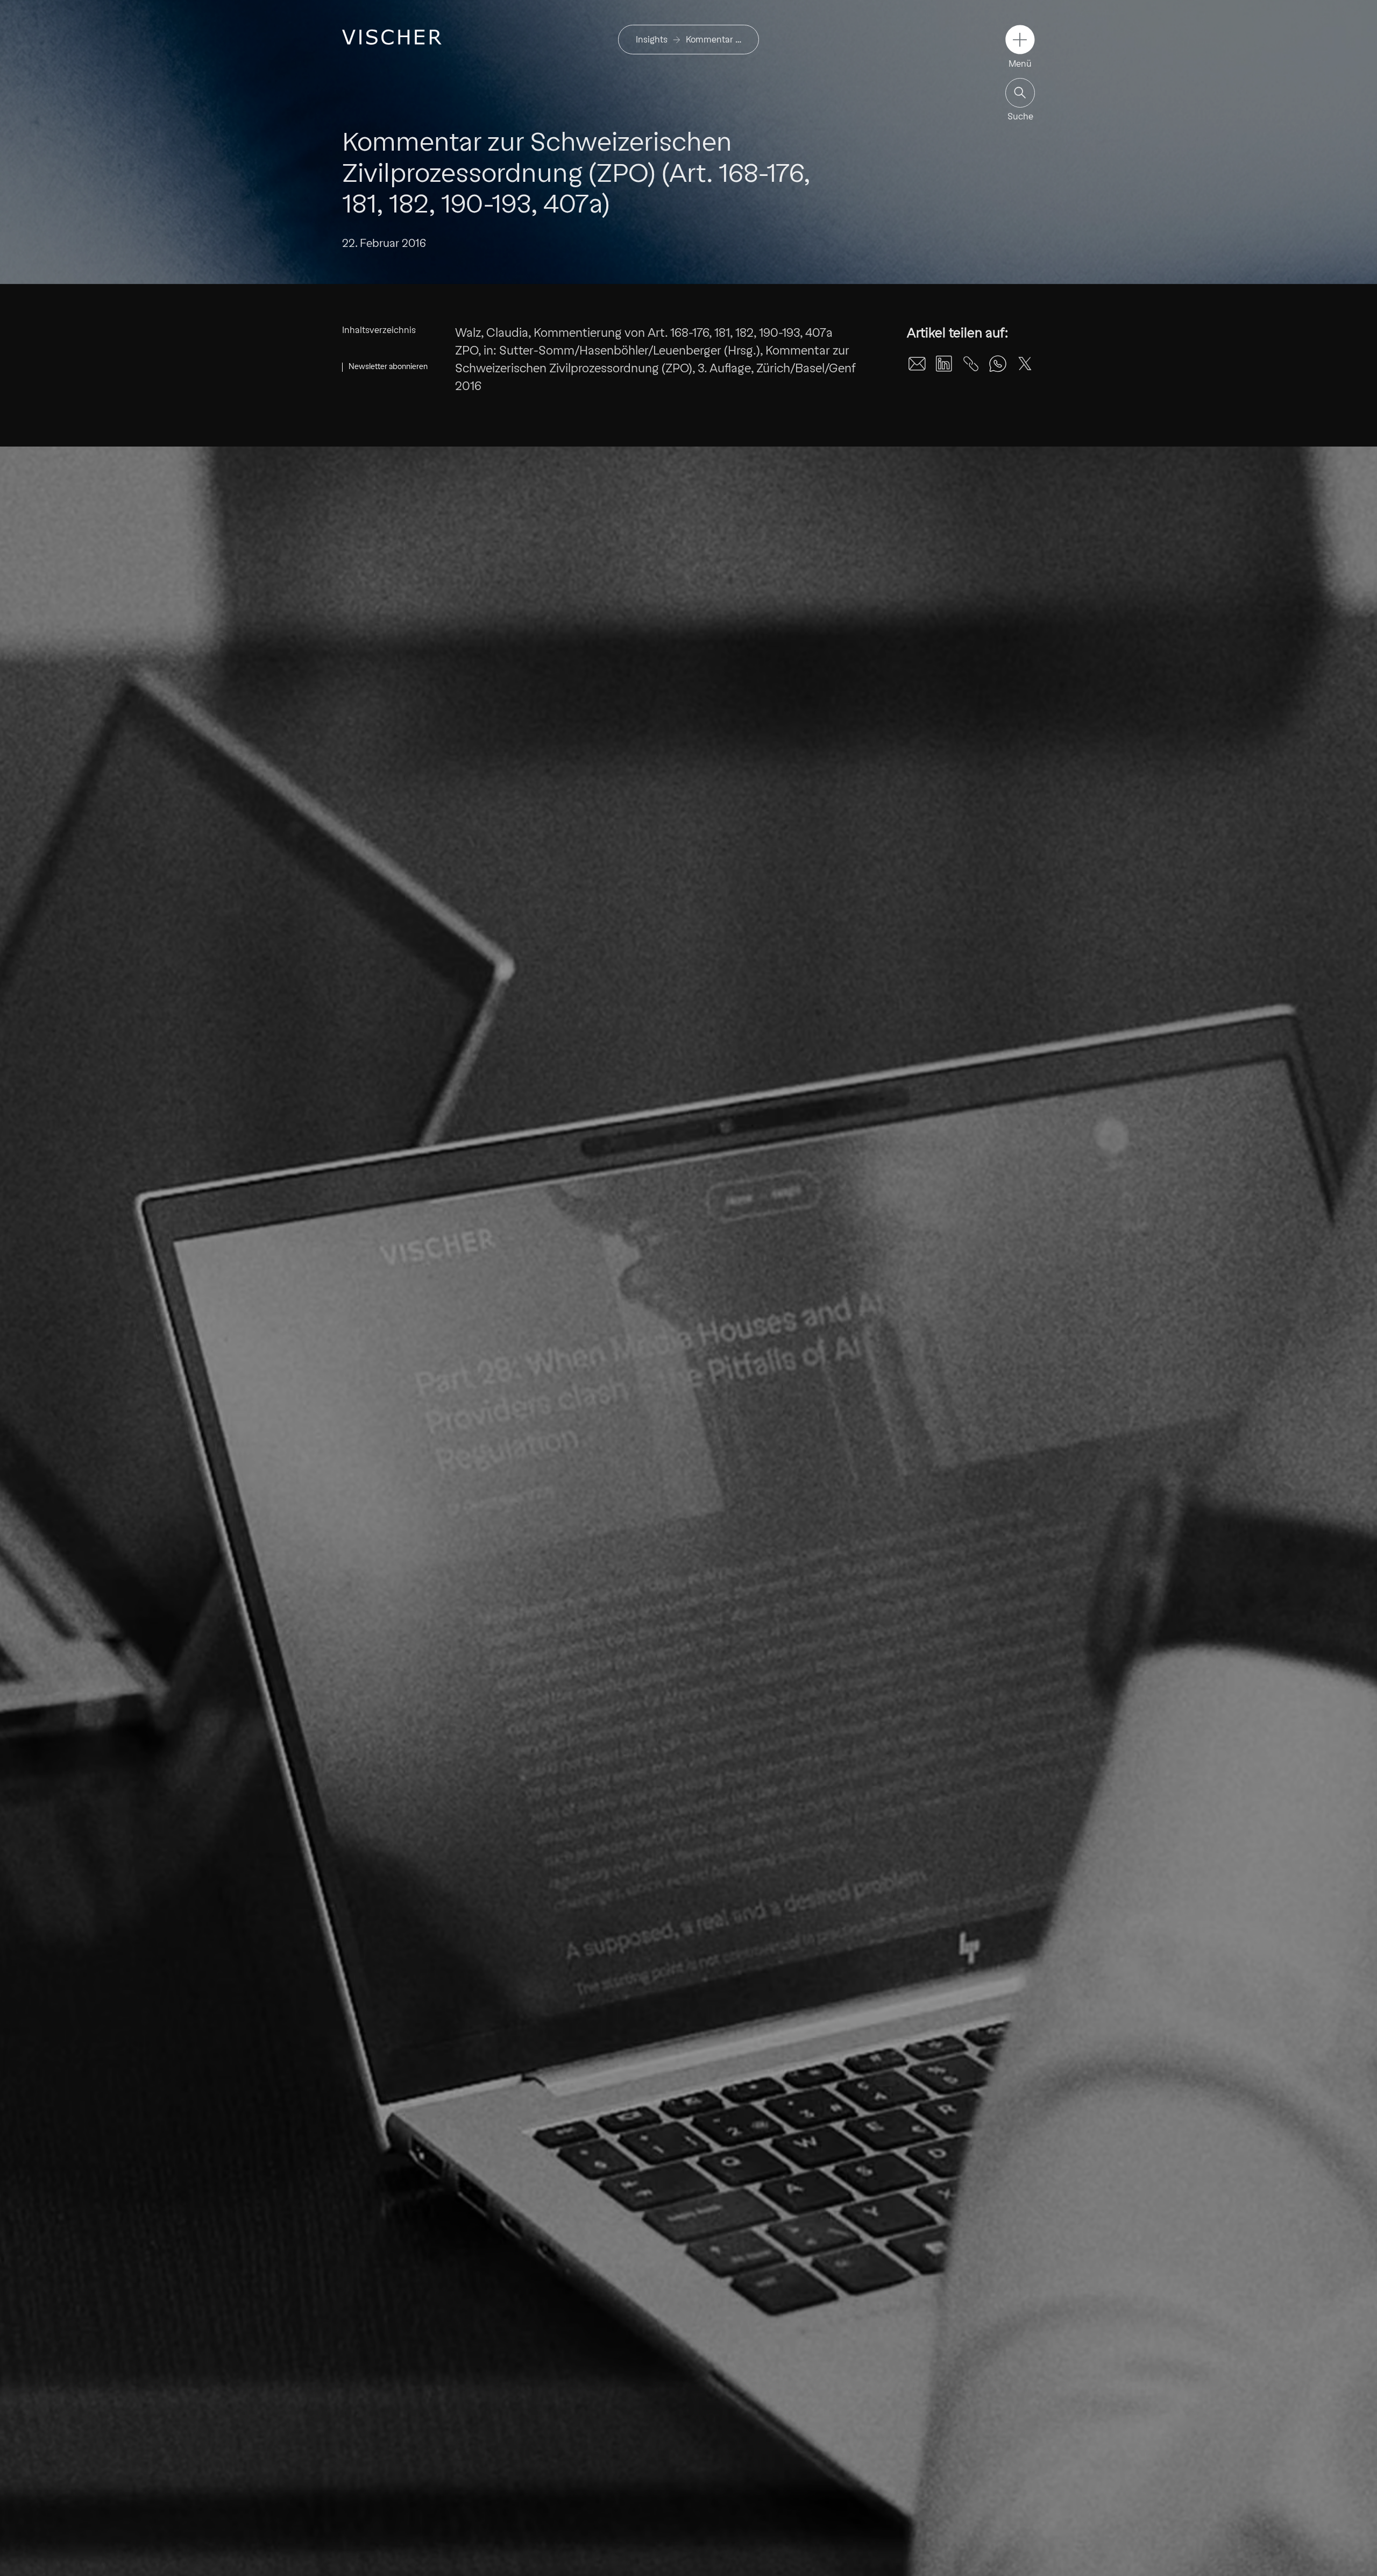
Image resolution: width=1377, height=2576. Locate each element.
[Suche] (1020, 93)
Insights (652, 40)
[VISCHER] (392, 37)
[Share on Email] (917, 364)
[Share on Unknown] (971, 364)
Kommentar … (714, 40)
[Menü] (1020, 40)
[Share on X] (1025, 364)
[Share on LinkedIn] (944, 364)
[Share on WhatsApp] (998, 364)
